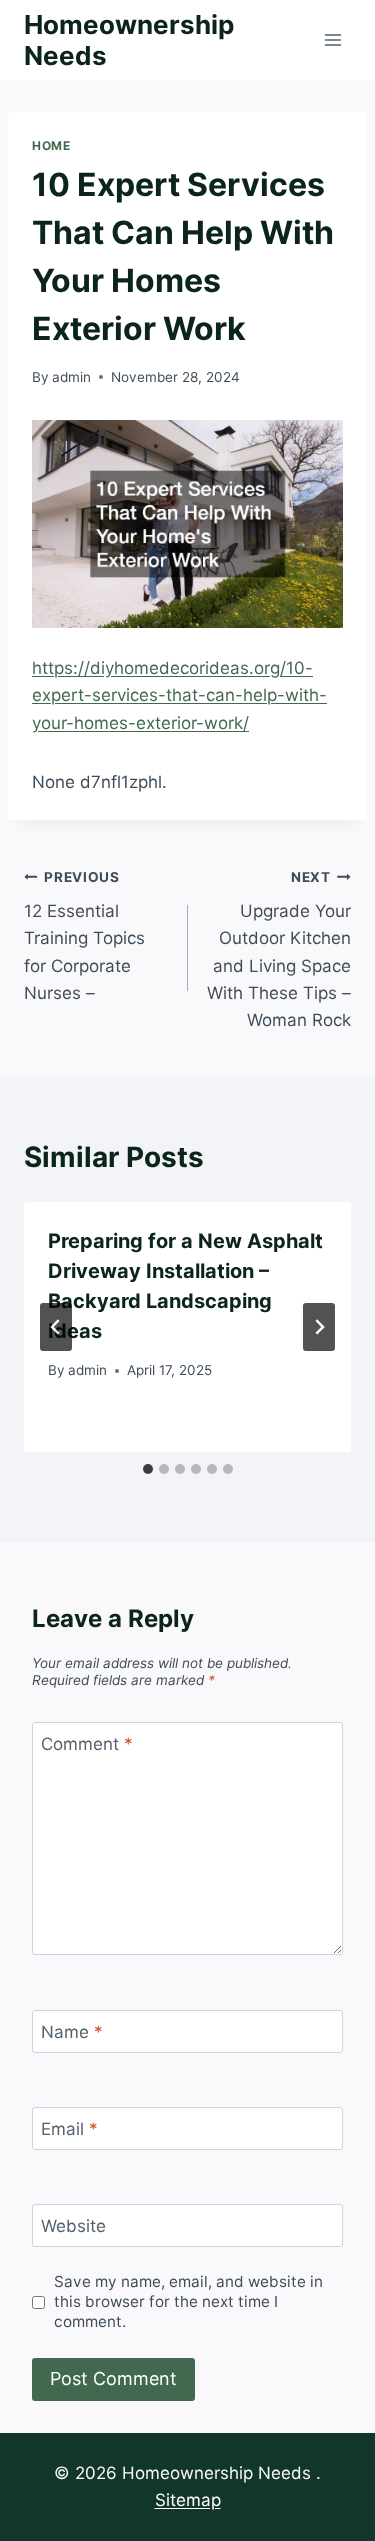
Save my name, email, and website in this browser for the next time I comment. (188, 2301)
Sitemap (188, 2500)
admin (71, 377)
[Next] (319, 1327)
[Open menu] (332, 39)
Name (72, 2032)
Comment (87, 1744)
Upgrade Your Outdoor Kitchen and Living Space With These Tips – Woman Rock (279, 949)
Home (51, 145)
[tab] (148, 1469)
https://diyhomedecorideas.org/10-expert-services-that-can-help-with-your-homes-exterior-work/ (179, 695)
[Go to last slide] (56, 1327)
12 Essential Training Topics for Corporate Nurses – (84, 936)
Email (69, 2129)
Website (73, 2226)
